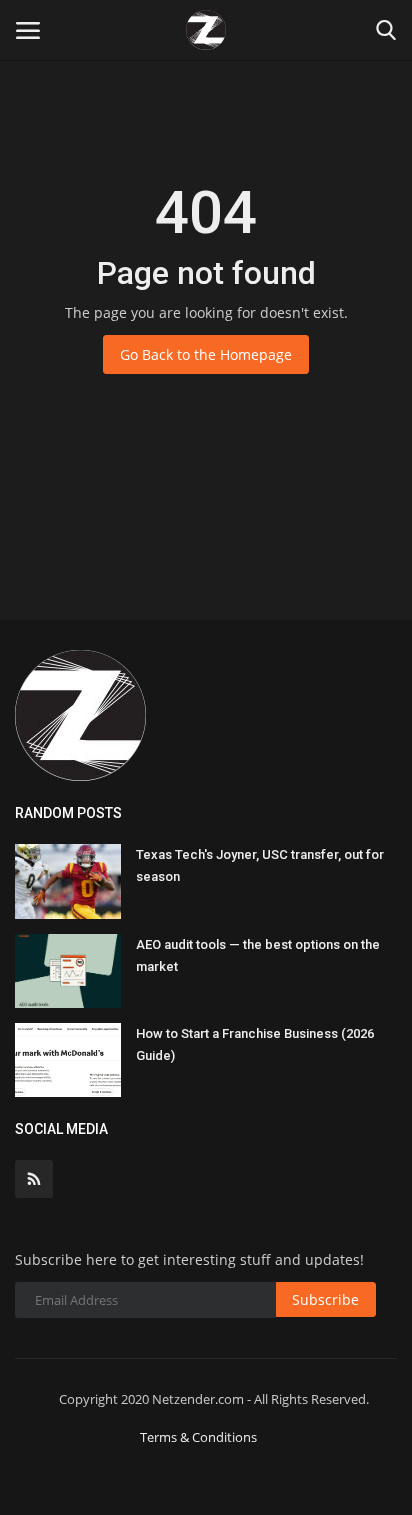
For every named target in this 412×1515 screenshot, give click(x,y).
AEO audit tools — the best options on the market (258, 955)
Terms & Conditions (198, 1437)
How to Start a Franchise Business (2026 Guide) (255, 1044)
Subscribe (325, 1299)
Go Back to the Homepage (206, 354)
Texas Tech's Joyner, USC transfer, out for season (260, 865)
